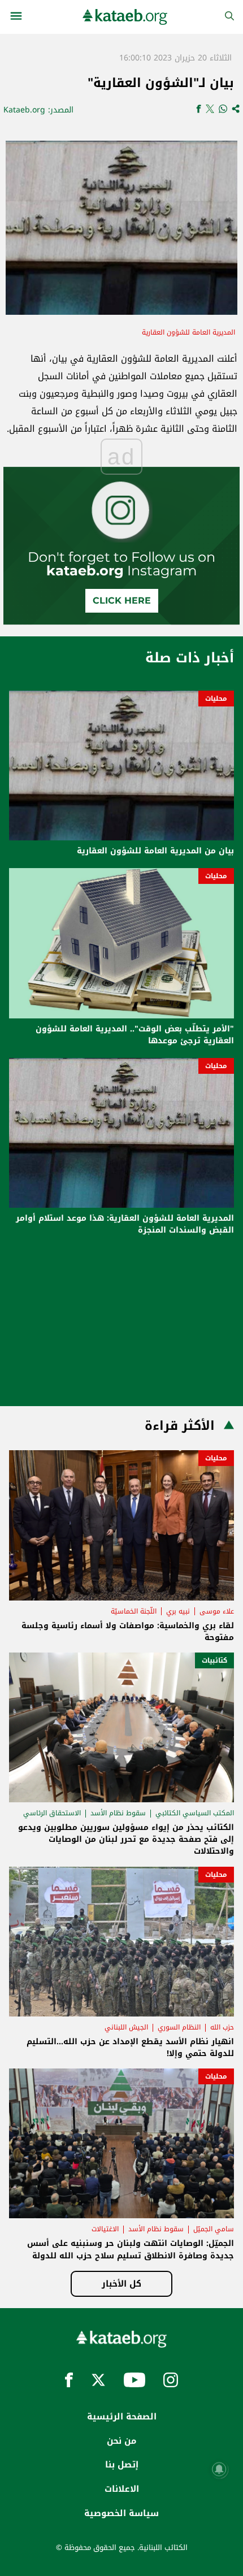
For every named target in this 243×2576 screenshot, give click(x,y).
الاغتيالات (105, 2229)
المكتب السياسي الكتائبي (195, 1813)
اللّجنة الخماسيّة (134, 1611)
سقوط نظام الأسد (118, 1813)
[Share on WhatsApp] (223, 110)
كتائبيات (214, 1660)
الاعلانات (122, 2489)
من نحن (121, 2441)
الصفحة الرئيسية (122, 2417)
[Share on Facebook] (199, 110)
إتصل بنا (122, 2465)
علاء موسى (217, 1611)
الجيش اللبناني (126, 2027)
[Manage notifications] (219, 2469)
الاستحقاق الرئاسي (52, 1813)
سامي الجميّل (214, 2229)
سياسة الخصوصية (121, 2513)
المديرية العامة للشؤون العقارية (188, 332)
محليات (216, 699)
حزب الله (222, 2027)
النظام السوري (179, 2027)
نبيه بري (178, 1611)
